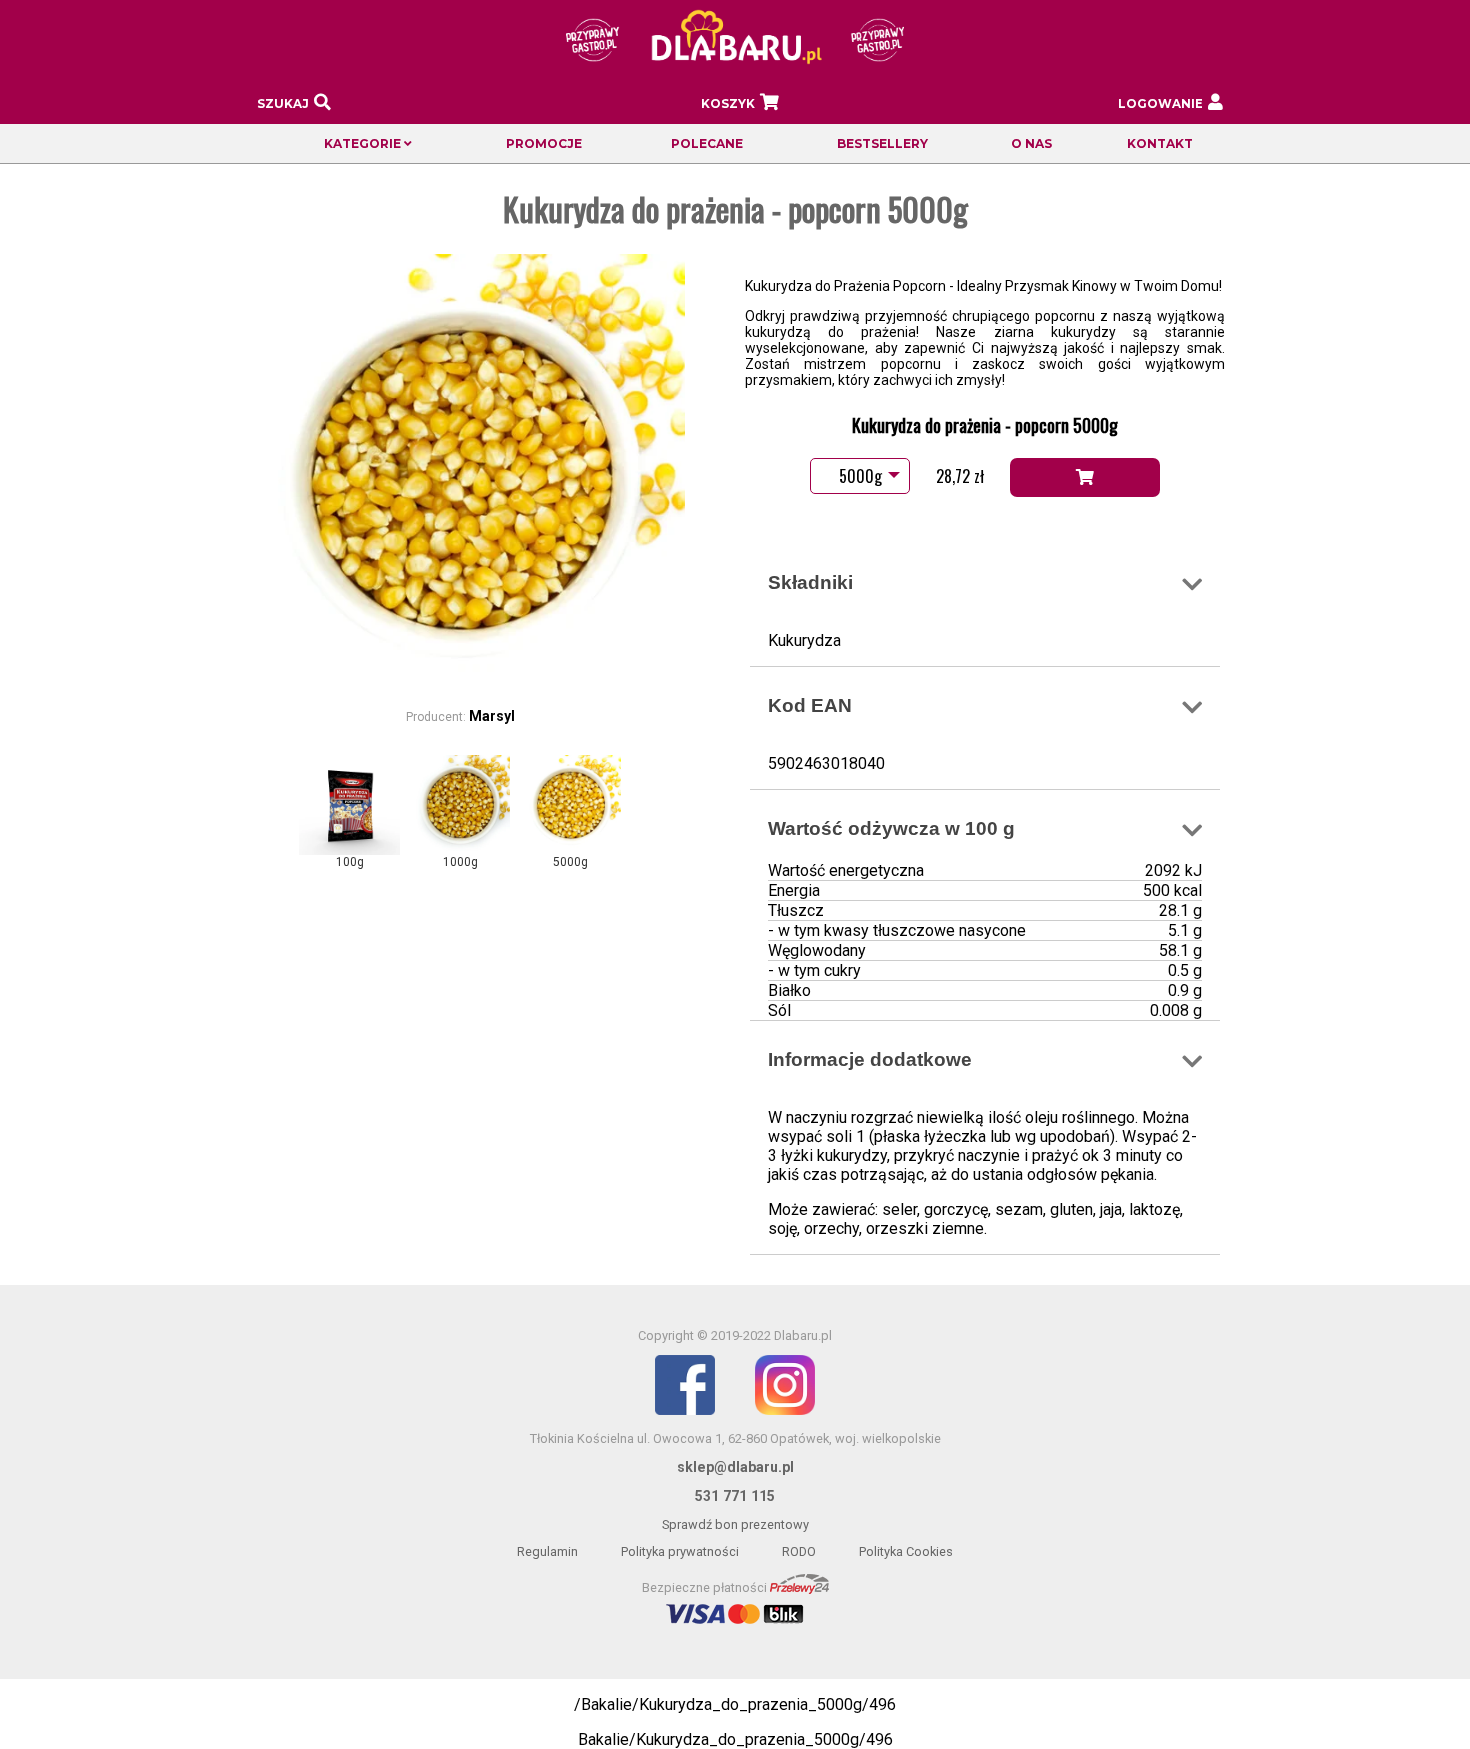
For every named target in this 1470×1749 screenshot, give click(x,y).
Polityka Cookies (906, 1551)
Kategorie (364, 143)
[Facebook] (685, 1410)
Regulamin (547, 1551)
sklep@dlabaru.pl (735, 1467)
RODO (799, 1551)
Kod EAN (810, 705)
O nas (1031, 143)
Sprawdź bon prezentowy (735, 1524)
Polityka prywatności (680, 1551)
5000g (570, 862)
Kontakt (1160, 143)
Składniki (810, 582)
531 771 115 (735, 1496)
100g (350, 862)
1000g (460, 862)
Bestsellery (882, 143)
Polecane (707, 143)
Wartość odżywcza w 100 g (891, 828)
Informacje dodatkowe (870, 1059)
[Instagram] (785, 1410)
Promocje (544, 143)
